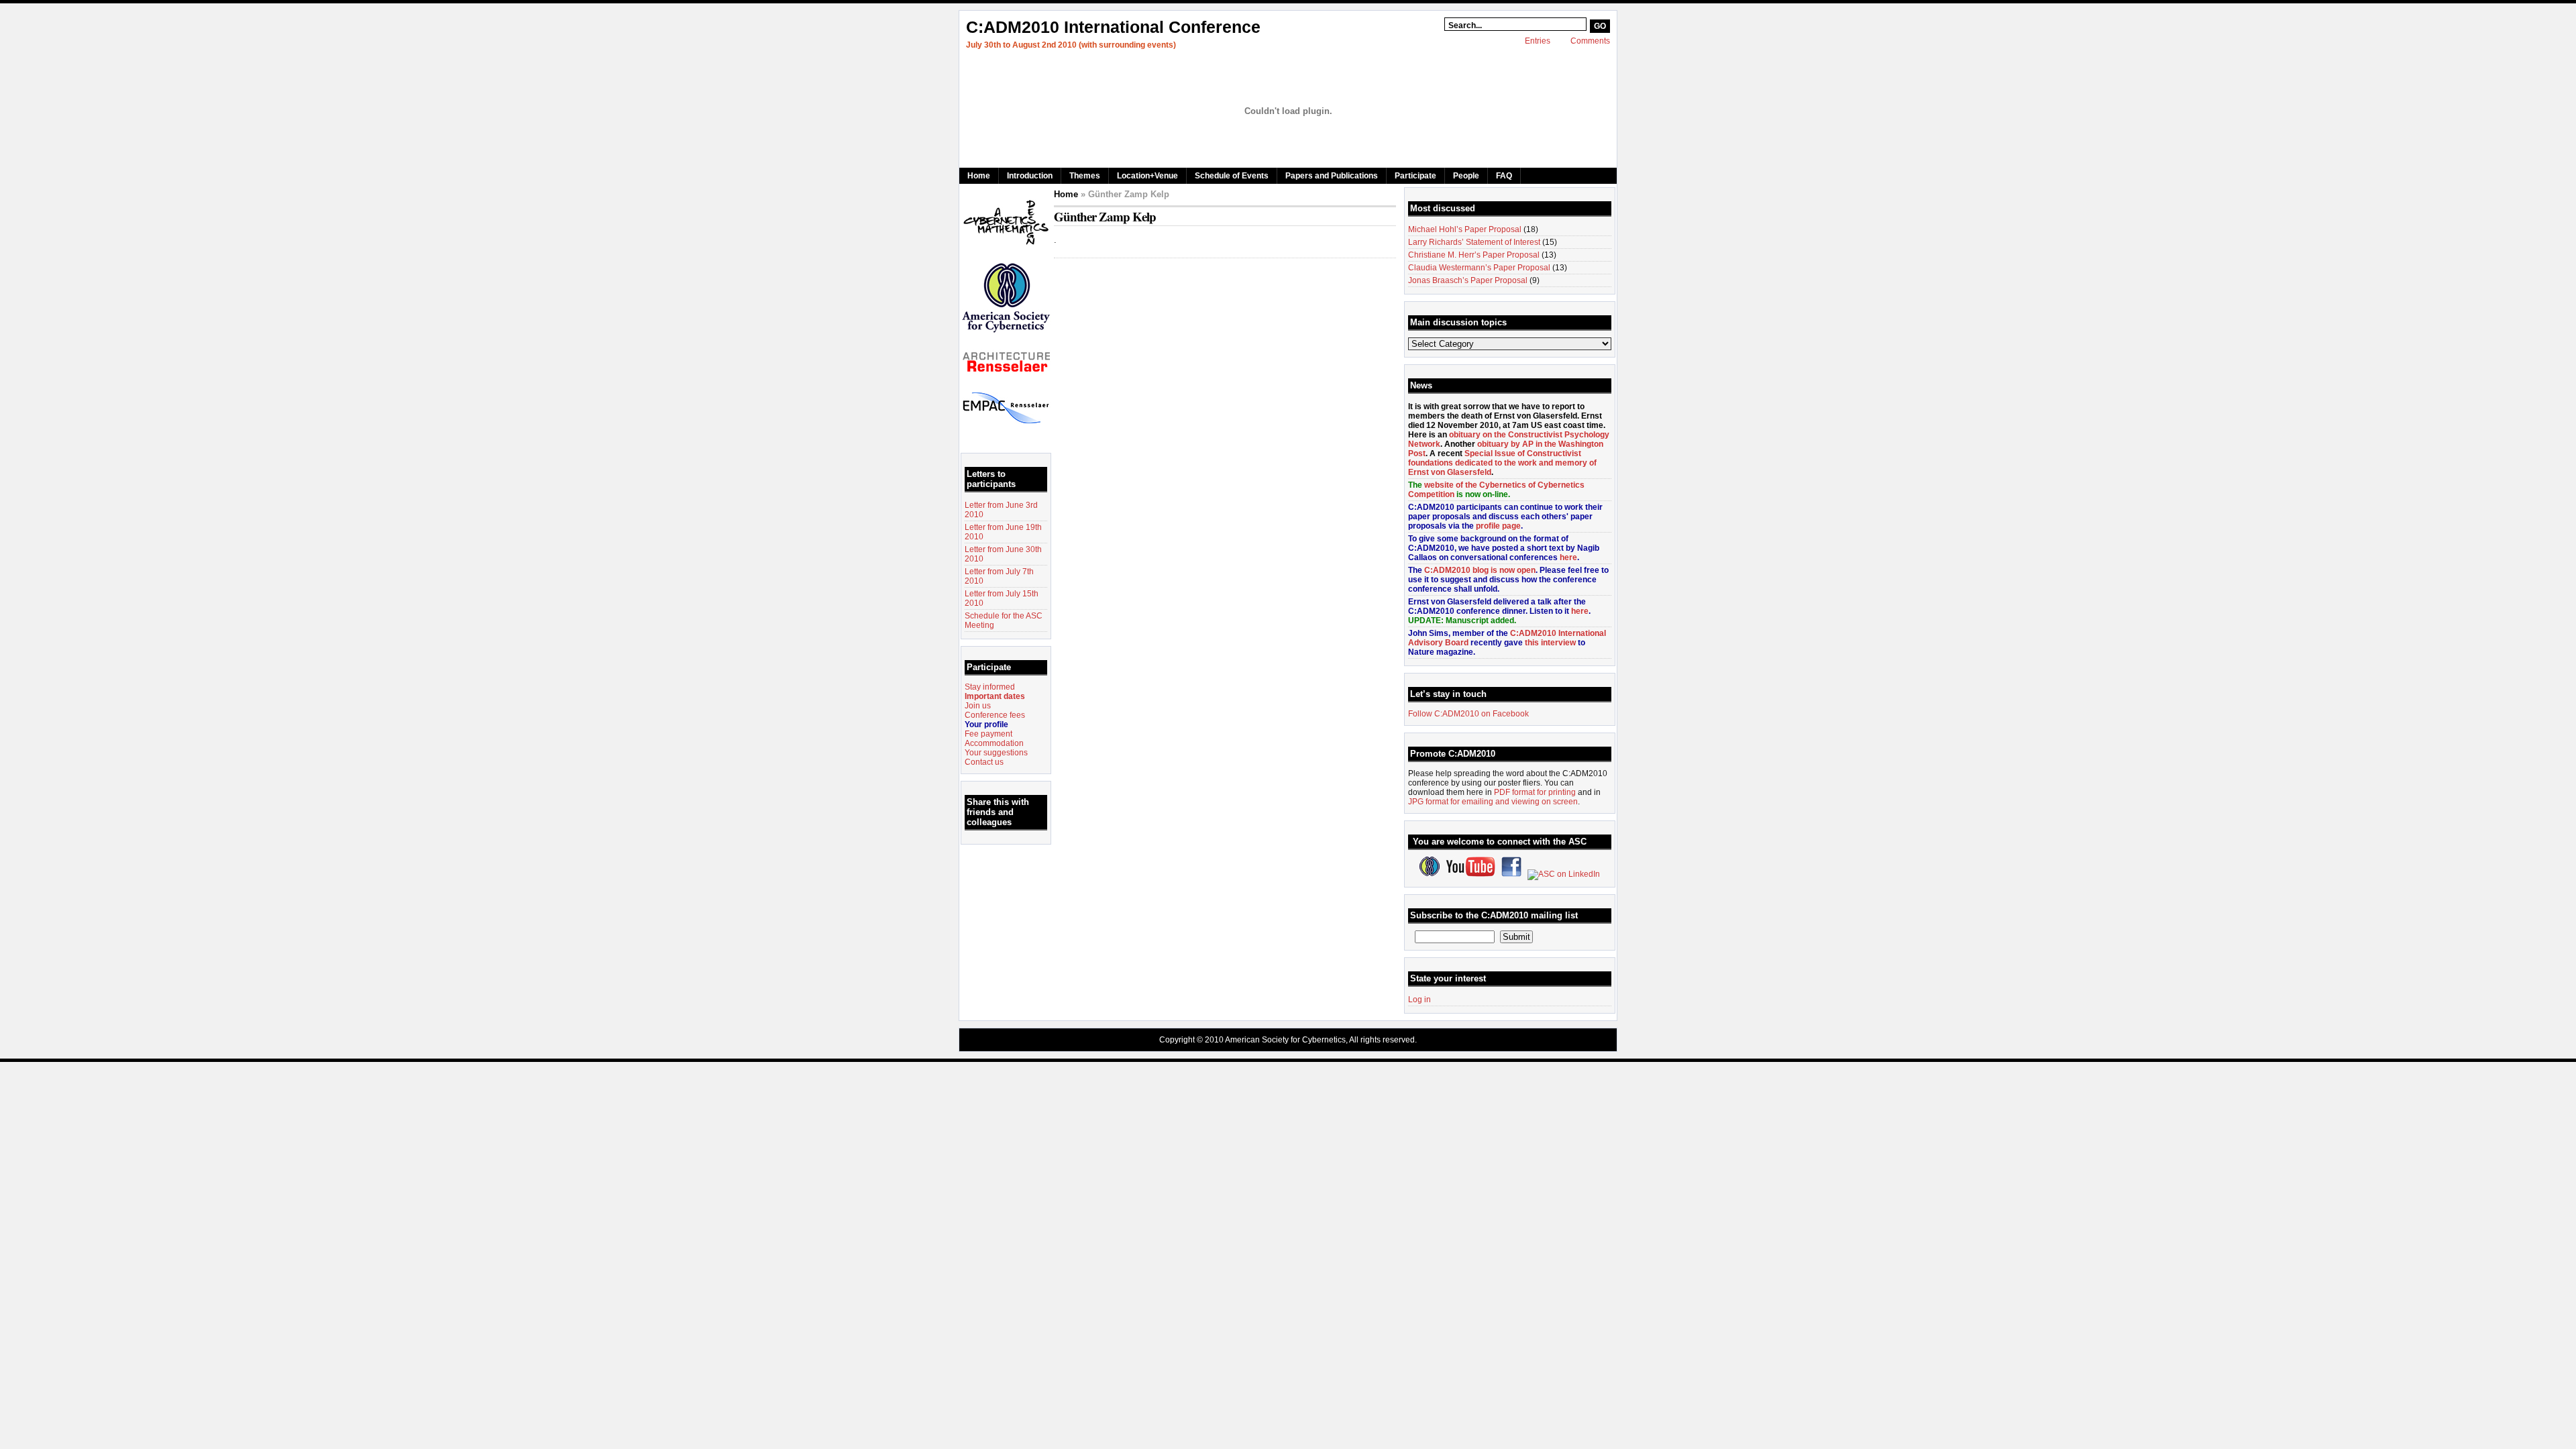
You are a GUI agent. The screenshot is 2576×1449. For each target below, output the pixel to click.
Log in (1419, 1000)
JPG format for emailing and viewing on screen (1493, 802)
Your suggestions (996, 753)
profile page (1498, 526)
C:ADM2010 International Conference (1113, 27)
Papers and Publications (1332, 176)
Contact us (984, 762)
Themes (1085, 176)
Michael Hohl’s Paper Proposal (1465, 229)
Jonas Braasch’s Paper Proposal (1468, 280)
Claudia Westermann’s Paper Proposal (1479, 268)
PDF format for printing (1535, 792)
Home (979, 176)
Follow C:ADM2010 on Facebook (1468, 714)
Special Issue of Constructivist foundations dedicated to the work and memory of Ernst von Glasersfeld (1502, 463)
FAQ (1504, 176)
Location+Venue (1147, 176)
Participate (1415, 176)
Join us (978, 706)
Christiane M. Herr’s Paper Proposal (1474, 255)
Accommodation (994, 743)
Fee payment (988, 734)
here (1568, 557)
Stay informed (990, 687)
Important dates (995, 696)
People (1466, 176)
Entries (1538, 41)
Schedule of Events (1232, 176)
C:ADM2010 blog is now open (1480, 570)
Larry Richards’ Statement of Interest (1474, 242)
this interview (1550, 643)
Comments (1590, 41)
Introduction (1030, 176)
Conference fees (995, 715)
